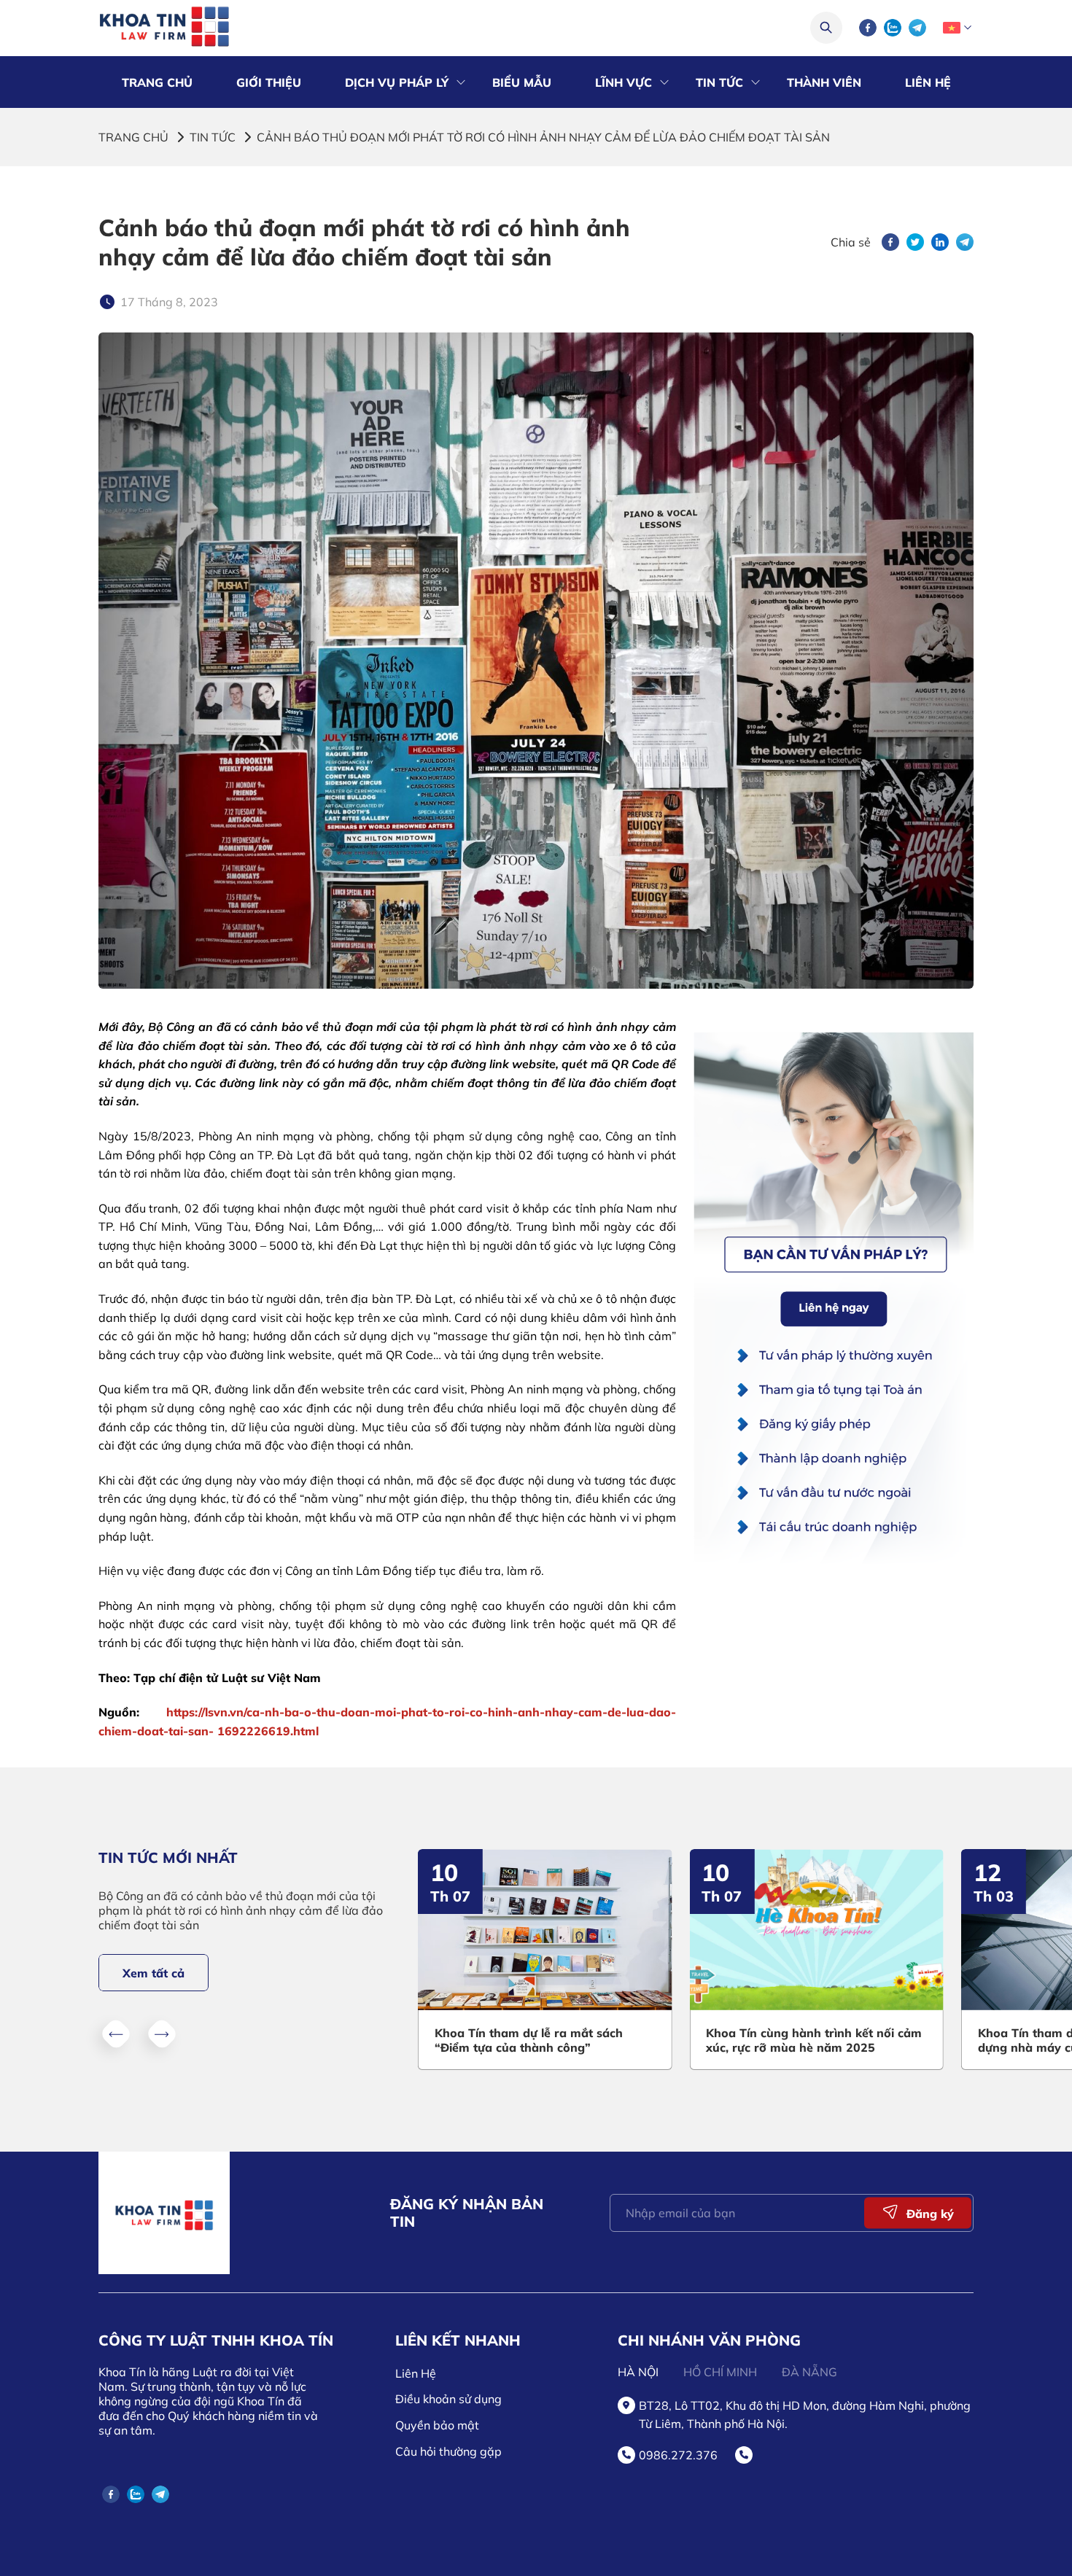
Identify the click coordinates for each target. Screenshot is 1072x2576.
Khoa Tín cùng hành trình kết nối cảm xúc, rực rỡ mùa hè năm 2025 (796, 2040)
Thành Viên (824, 82)
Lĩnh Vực (624, 82)
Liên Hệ (928, 82)
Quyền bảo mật (437, 2425)
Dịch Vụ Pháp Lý (397, 82)
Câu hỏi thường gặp (448, 2451)
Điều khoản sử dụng (448, 2399)
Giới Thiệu (269, 82)
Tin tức (213, 137)
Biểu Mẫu (522, 82)
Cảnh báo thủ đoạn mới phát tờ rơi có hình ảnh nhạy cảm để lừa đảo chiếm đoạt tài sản (543, 137)
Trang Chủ (157, 82)
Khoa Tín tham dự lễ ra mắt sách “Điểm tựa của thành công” (510, 2040)
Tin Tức (719, 82)
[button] (116, 2034)
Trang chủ (133, 137)
